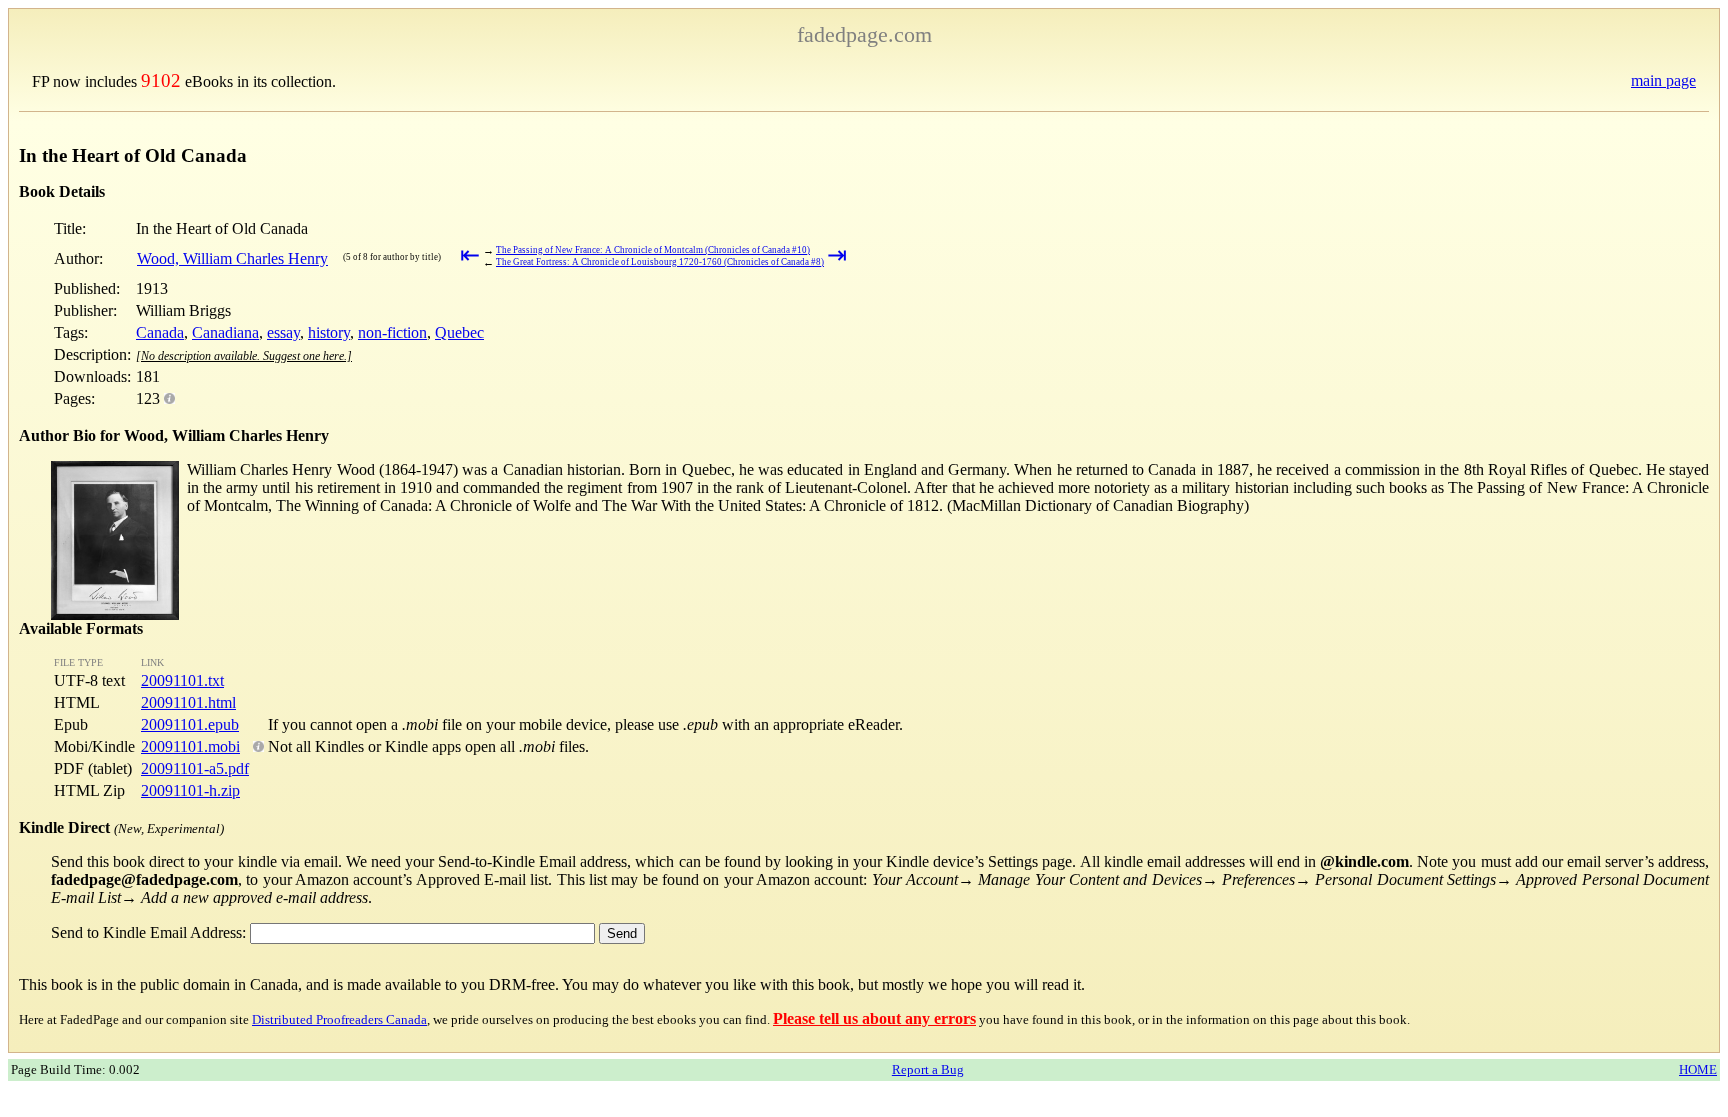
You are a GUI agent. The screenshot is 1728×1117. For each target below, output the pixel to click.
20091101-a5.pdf (195, 768)
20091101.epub (190, 724)
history (329, 332)
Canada (160, 332)
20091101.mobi (190, 746)
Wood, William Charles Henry (232, 258)
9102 (161, 80)
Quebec (459, 332)
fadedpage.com (864, 34)
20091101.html (188, 702)
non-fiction (392, 332)
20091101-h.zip (190, 790)
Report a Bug (928, 1069)
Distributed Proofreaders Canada (339, 1019)
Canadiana (225, 332)
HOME (1698, 1069)
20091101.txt (182, 680)
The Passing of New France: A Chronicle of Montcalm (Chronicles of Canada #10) (653, 250)
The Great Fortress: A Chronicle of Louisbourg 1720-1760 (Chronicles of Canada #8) (660, 262)
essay (283, 332)
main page (1663, 80)
